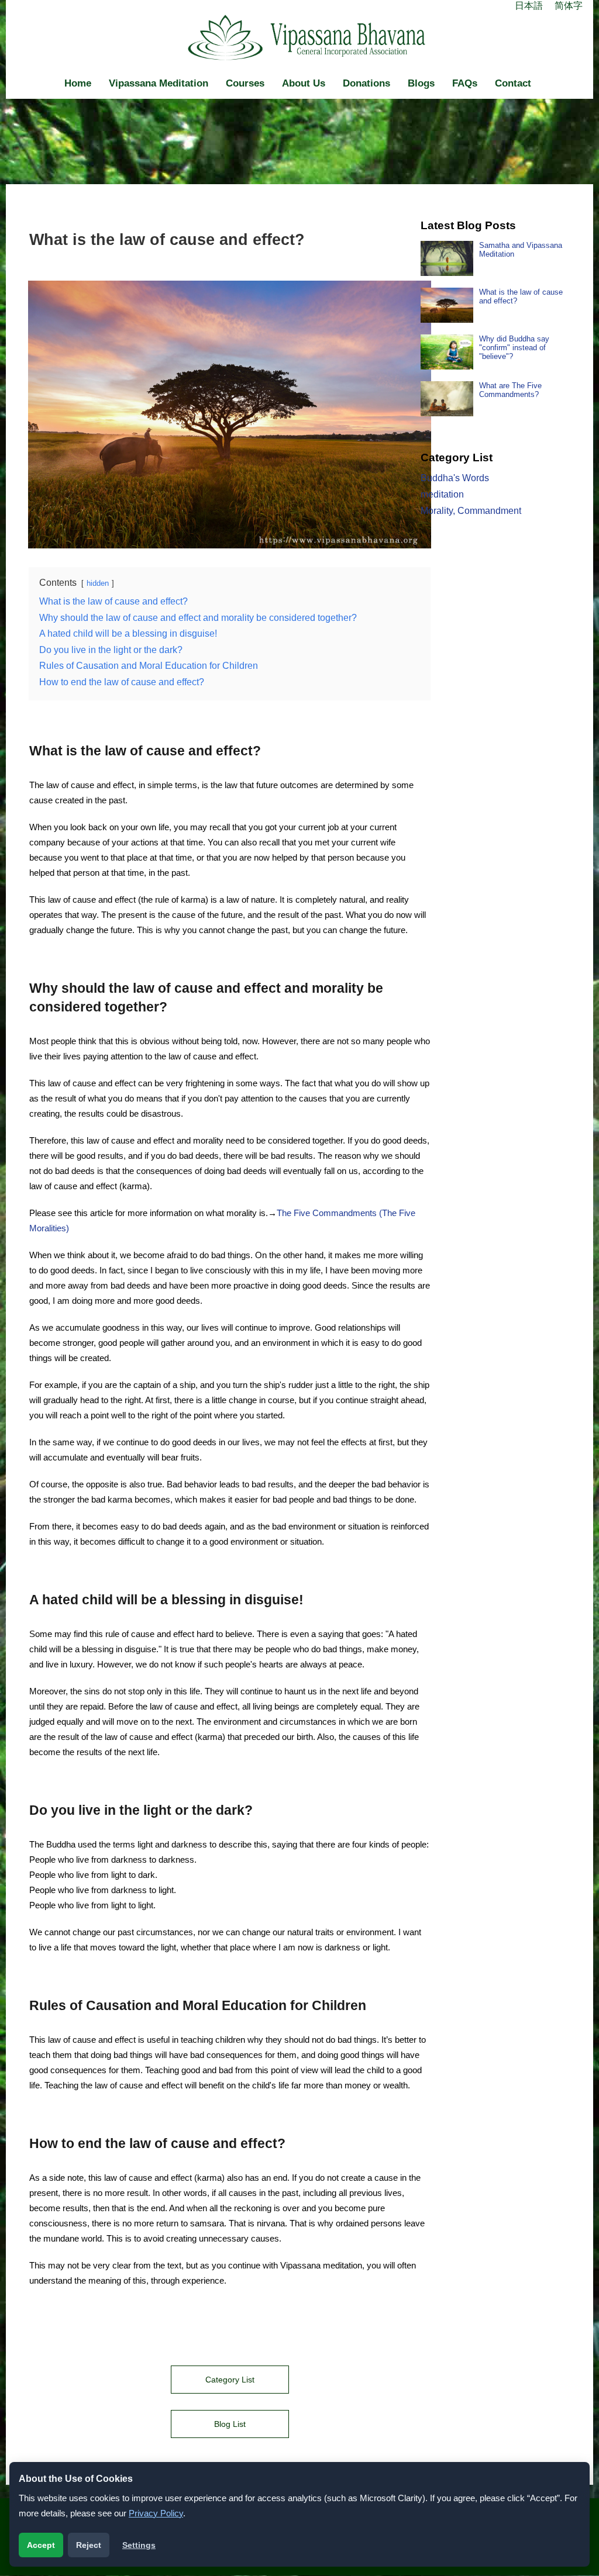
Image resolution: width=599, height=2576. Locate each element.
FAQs (465, 83)
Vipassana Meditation (159, 83)
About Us (304, 83)
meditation (442, 494)
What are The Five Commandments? (510, 390)
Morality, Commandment (471, 511)
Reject (89, 2545)
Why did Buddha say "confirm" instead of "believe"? (514, 348)
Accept (41, 2545)
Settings (139, 2545)
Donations (366, 83)
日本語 (529, 6)
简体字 (569, 6)
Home (78, 83)
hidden (98, 583)
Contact (513, 83)
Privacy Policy (156, 2513)
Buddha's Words (455, 478)
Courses (245, 83)
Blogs (421, 83)
